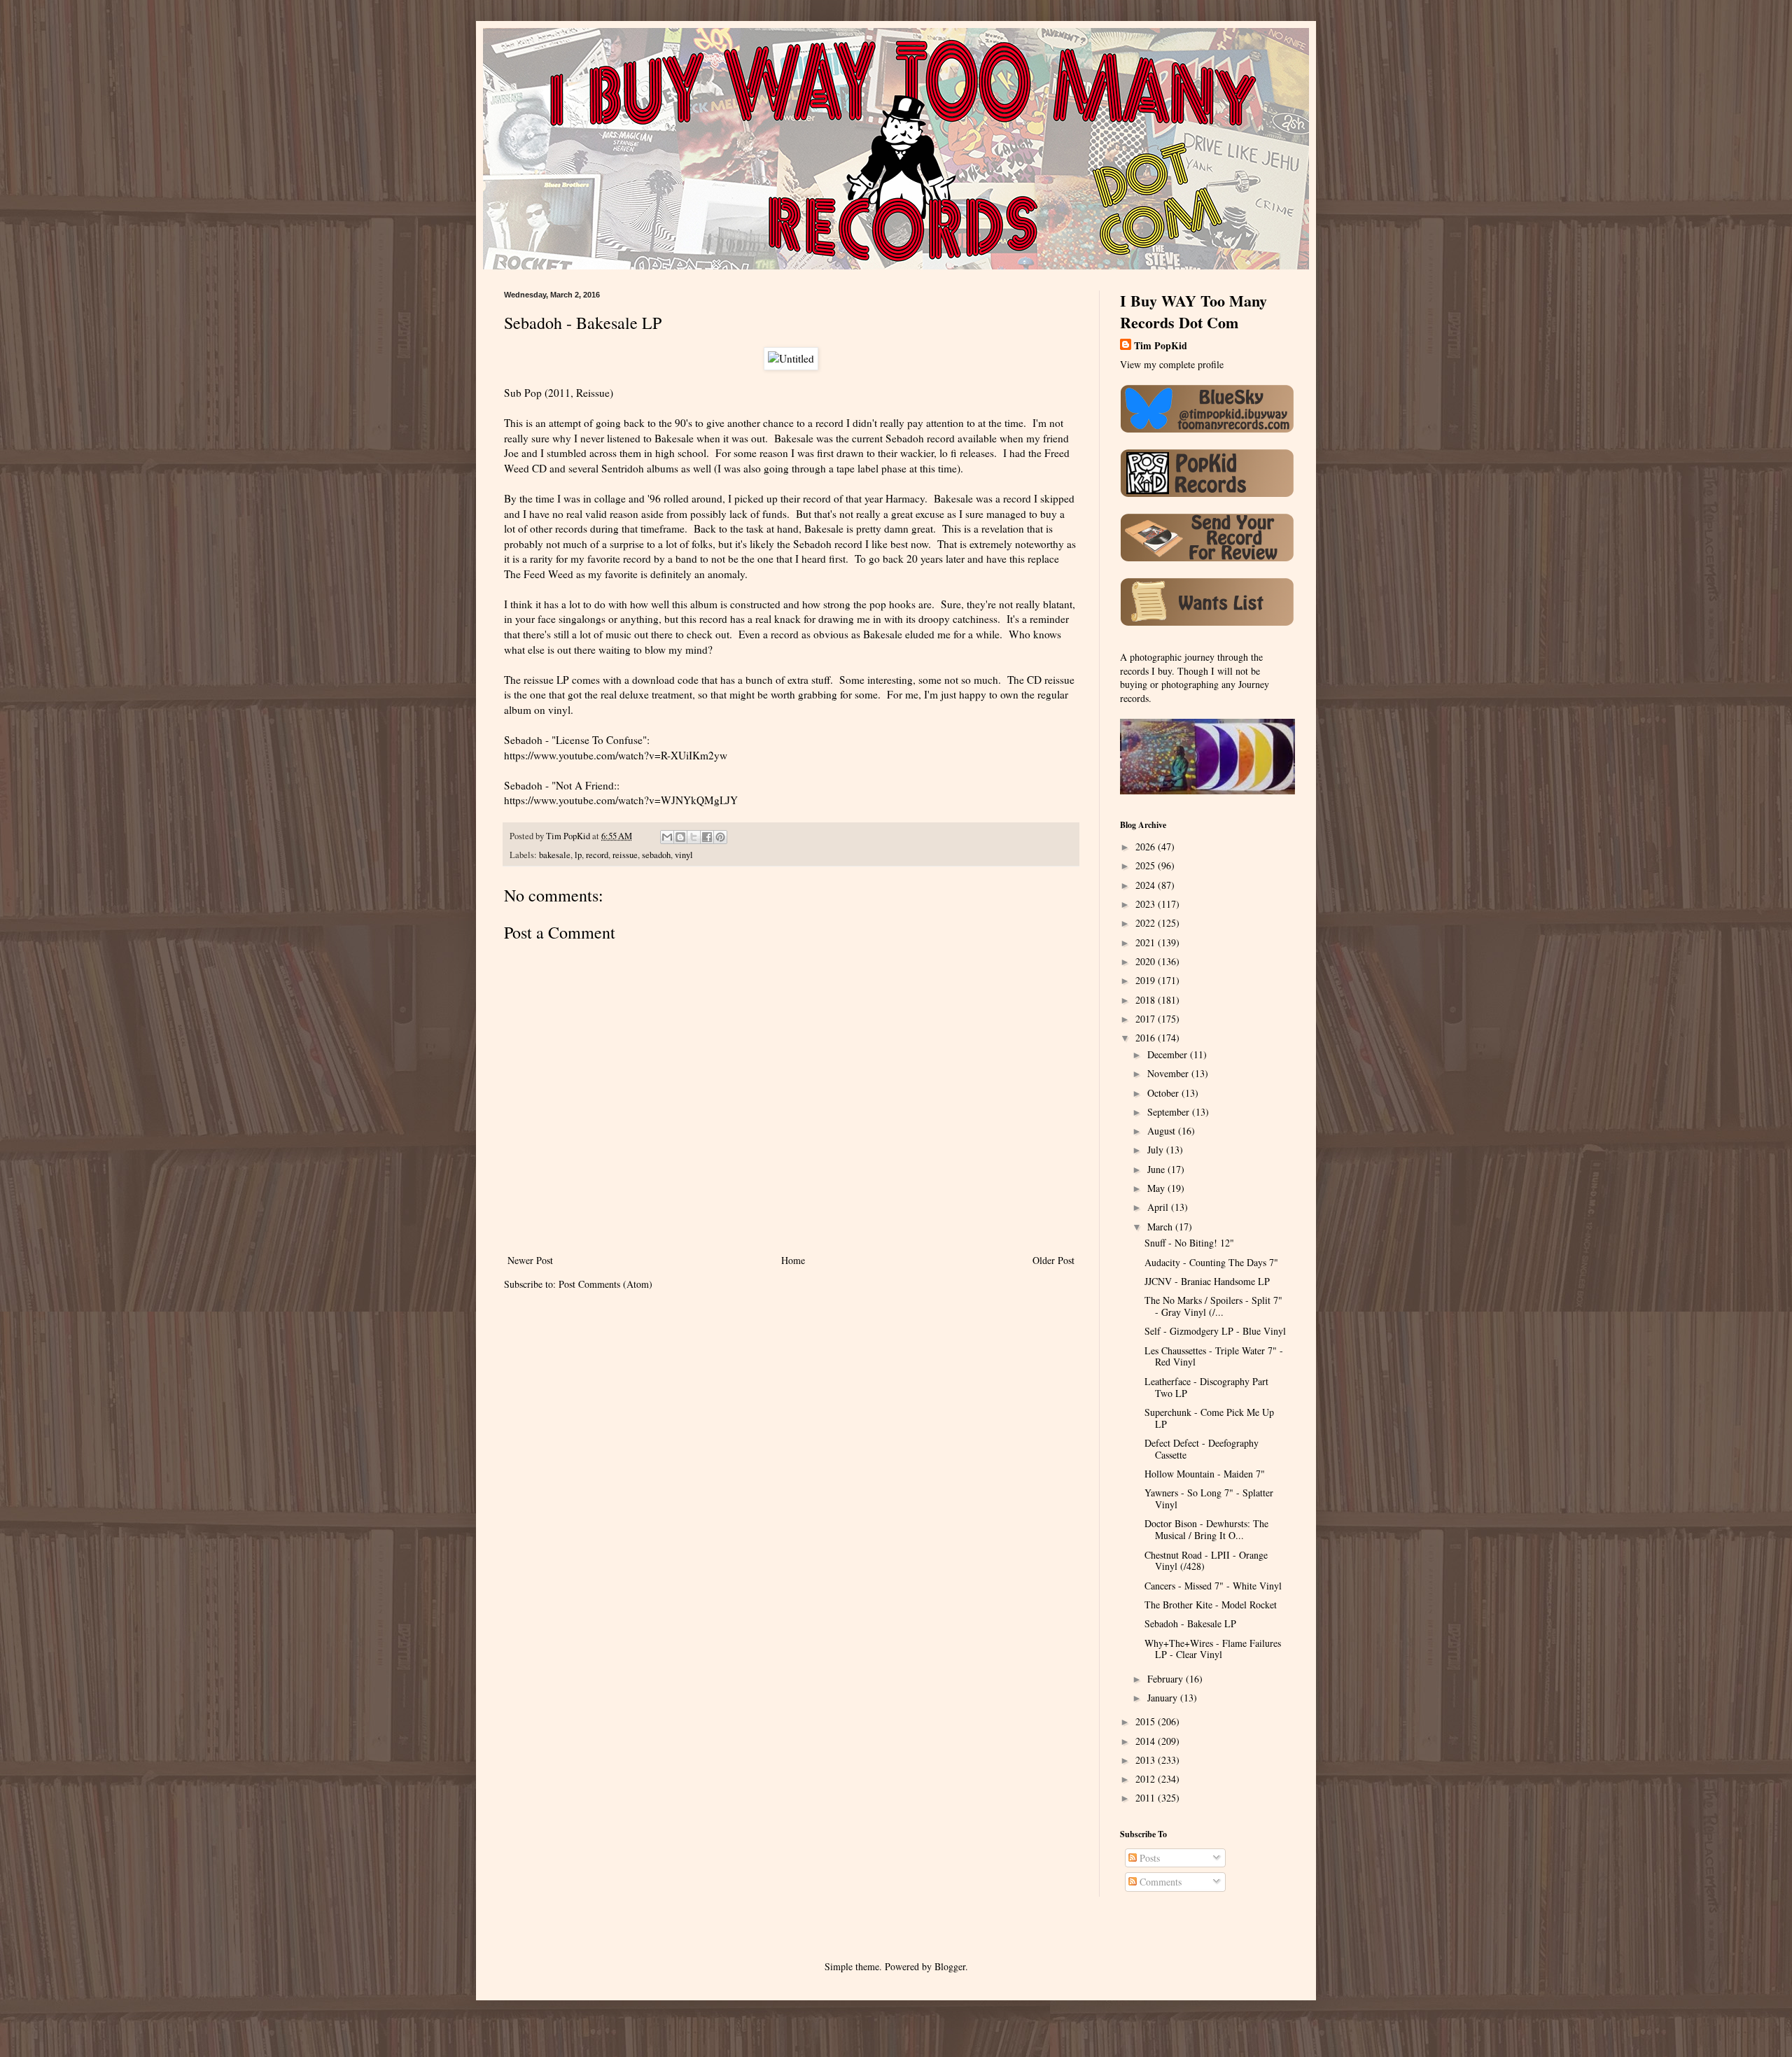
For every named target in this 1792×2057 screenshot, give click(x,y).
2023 (1147, 904)
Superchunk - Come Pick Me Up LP (1209, 1418)
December (1169, 1054)
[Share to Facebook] (707, 837)
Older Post (1053, 1260)
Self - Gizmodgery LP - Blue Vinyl (1215, 1331)
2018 (1147, 1000)
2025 (1147, 865)
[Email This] (667, 837)
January (1164, 1698)
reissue (625, 855)
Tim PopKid (1161, 346)
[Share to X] (694, 837)
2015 (1147, 1721)
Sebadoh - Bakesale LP (1190, 1623)
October (1164, 1093)
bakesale (555, 855)
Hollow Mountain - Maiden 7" (1205, 1474)
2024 (1147, 885)
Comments (1159, 1882)
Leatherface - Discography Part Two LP (1206, 1387)
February (1167, 1679)
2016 (1147, 1038)
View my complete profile (1172, 364)
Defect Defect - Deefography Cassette (1202, 1449)
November (1169, 1073)
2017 (1147, 1019)
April (1159, 1207)
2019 (1147, 980)
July (1157, 1150)
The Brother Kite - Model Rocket (1211, 1605)
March (1161, 1227)
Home (793, 1260)
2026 (1147, 847)
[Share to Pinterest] (720, 837)
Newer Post (530, 1260)
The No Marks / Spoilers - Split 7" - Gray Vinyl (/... (1213, 1306)
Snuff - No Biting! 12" (1189, 1243)
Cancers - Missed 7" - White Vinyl (1213, 1586)
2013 (1147, 1760)
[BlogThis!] (680, 837)
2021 (1147, 942)
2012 (1147, 1779)
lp (578, 855)
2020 (1147, 961)
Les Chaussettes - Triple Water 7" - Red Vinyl (1214, 1356)
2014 (1147, 1741)
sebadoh (656, 855)
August (1163, 1131)
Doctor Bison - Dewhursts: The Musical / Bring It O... (1206, 1529)
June (1157, 1169)
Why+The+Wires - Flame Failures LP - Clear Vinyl (1213, 1649)
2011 (1147, 1798)
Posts (1148, 1858)
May (1157, 1188)
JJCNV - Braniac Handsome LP (1207, 1281)
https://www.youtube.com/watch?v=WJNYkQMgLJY (621, 800)
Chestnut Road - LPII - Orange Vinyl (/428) (1206, 1561)
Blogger (950, 1966)
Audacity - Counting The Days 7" (1211, 1262)
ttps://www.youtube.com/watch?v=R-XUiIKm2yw (618, 755)
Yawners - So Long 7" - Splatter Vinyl (1209, 1498)
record (597, 855)
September (1170, 1112)
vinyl (684, 855)
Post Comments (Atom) (605, 1284)
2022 (1147, 923)
